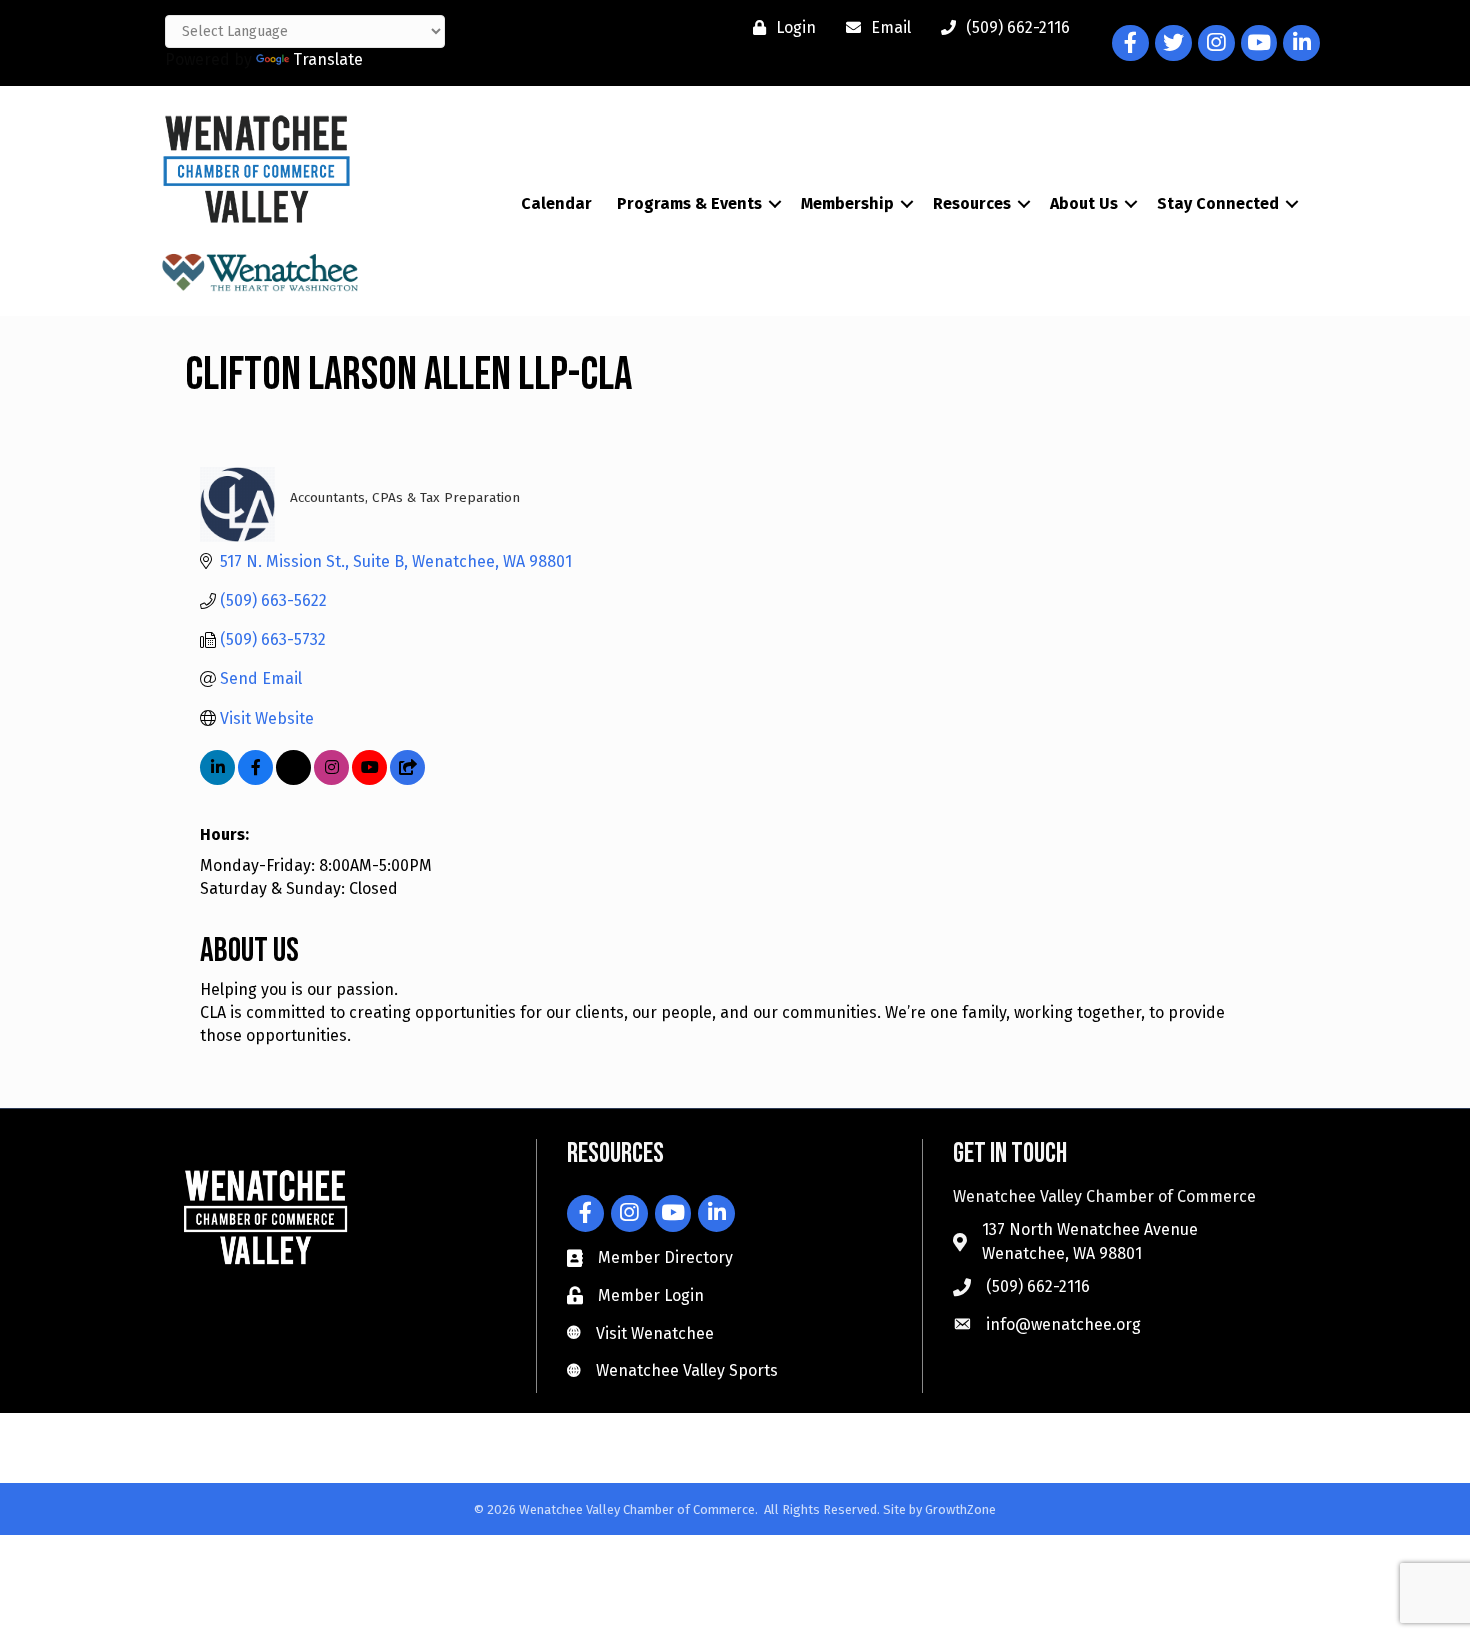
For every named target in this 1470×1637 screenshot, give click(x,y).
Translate (328, 59)
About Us (1084, 203)
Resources (972, 203)
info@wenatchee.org (1063, 1324)
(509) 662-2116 (1038, 1286)
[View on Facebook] (255, 779)
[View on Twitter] (293, 779)
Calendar (556, 203)
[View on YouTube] (369, 779)
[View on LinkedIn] (217, 779)
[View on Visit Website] (407, 779)
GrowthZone (960, 1509)
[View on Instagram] (331, 779)
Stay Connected (1218, 203)
